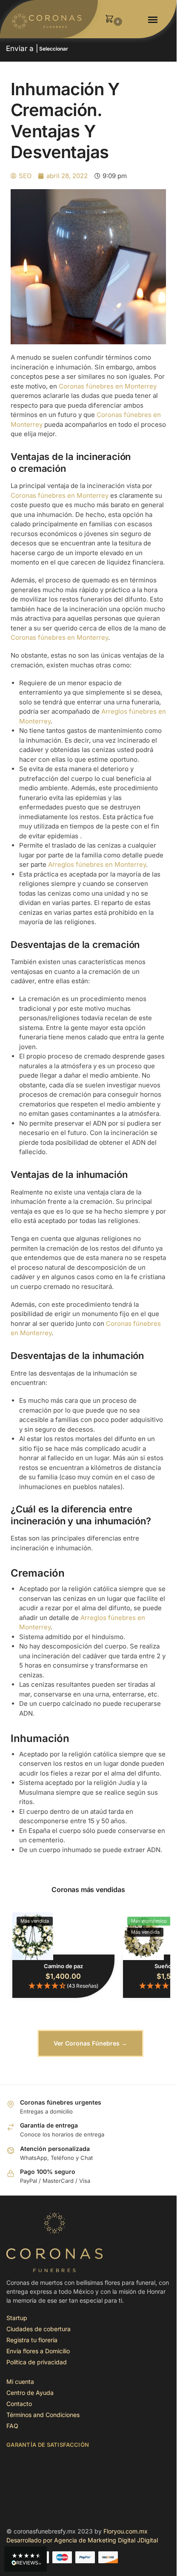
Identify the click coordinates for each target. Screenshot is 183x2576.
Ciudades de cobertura (39, 2329)
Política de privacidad (37, 2362)
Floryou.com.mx (126, 2531)
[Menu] (154, 20)
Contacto (19, 2404)
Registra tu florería (32, 2340)
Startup (17, 2318)
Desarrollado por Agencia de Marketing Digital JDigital (82, 2540)
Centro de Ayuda (30, 2393)
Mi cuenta (20, 2382)
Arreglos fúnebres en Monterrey (97, 864)
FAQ (12, 2426)
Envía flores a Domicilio (38, 2351)
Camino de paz (63, 1966)
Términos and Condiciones (43, 2415)
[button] (112, 19)
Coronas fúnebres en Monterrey (108, 386)
